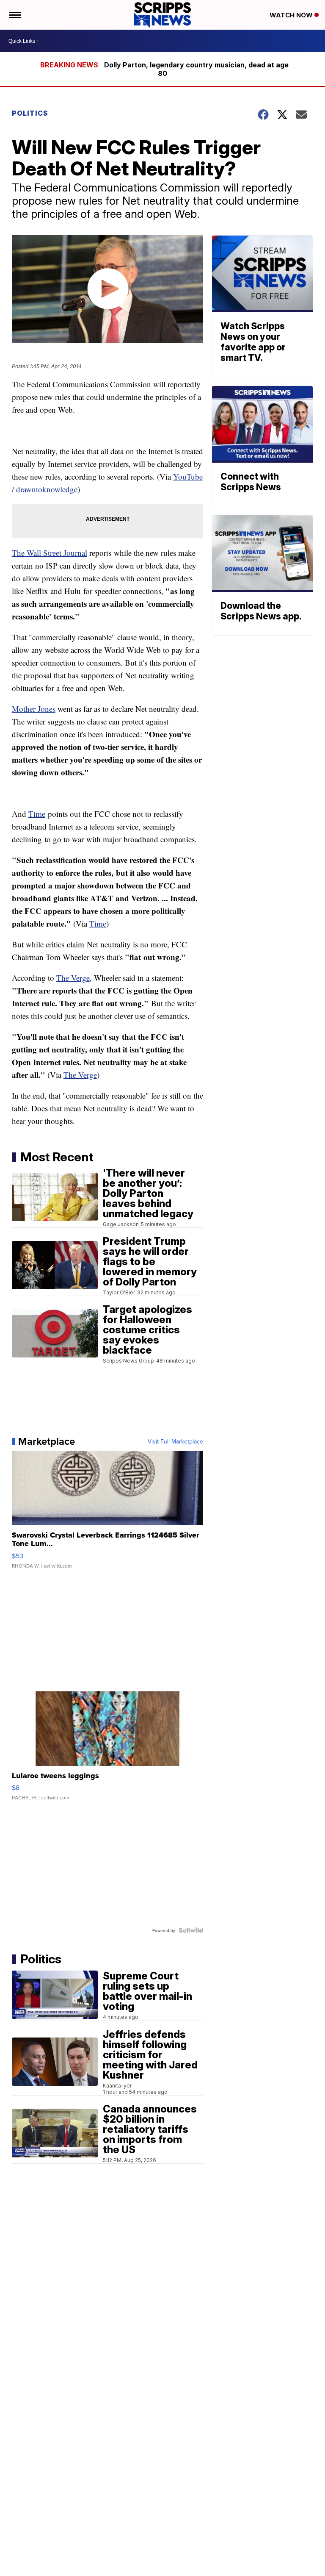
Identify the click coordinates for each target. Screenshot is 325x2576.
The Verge (73, 978)
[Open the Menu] (14, 15)
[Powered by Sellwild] (191, 1930)
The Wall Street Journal (50, 553)
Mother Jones (34, 709)
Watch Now (292, 15)
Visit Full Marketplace (175, 1441)
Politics (30, 113)
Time (37, 814)
